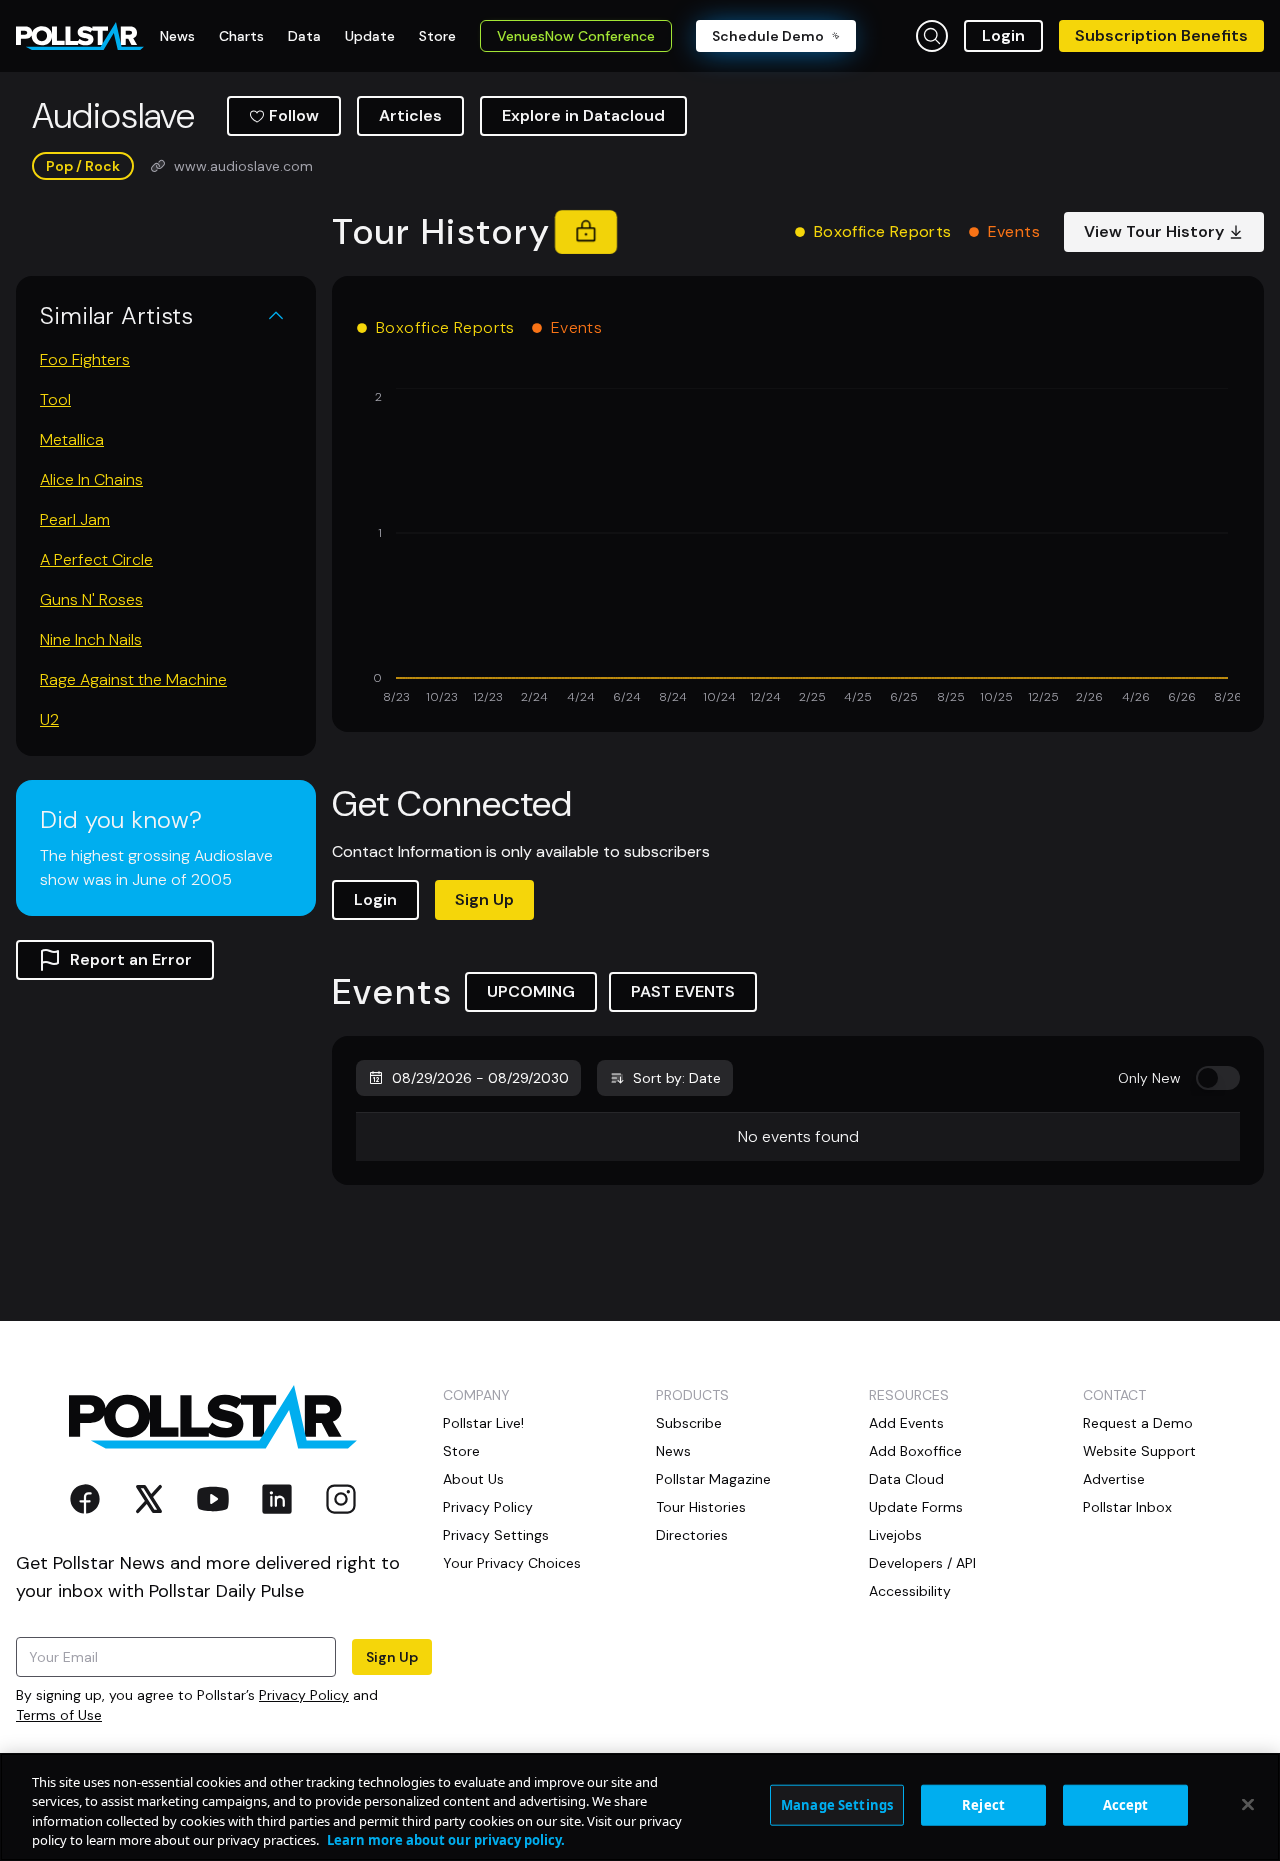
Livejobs (895, 1535)
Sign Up (484, 899)
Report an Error (131, 959)
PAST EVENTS (683, 991)
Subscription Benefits (1161, 35)
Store (461, 1451)
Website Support (1139, 1451)
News (673, 1451)
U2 (49, 719)
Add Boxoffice (915, 1451)
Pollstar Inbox (1127, 1507)
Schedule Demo (768, 36)
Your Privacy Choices (512, 1563)
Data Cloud (906, 1479)
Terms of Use (59, 1715)
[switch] (1218, 1078)
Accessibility (910, 1591)
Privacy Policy (304, 1695)
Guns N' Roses (91, 599)
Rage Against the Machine (133, 679)
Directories (692, 1535)
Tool (55, 399)
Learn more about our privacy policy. (446, 1840)
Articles (410, 115)
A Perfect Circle (96, 559)
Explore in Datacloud (583, 115)
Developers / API (922, 1563)
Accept (1126, 1805)
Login (1003, 35)
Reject (983, 1805)
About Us (473, 1479)
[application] (798, 548)
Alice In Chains (91, 479)
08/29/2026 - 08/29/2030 (480, 1078)
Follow (294, 115)
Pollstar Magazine (713, 1479)
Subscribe (689, 1423)
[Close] (1248, 1804)
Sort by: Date (677, 1078)
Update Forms (916, 1507)
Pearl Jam (75, 519)
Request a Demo (1138, 1423)
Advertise (1114, 1479)
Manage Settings (837, 1805)
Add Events (906, 1423)
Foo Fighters (85, 359)
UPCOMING (531, 991)
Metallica (72, 439)
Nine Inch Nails (91, 639)
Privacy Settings (496, 1535)
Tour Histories (701, 1507)
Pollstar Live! (483, 1423)
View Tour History (1154, 231)
